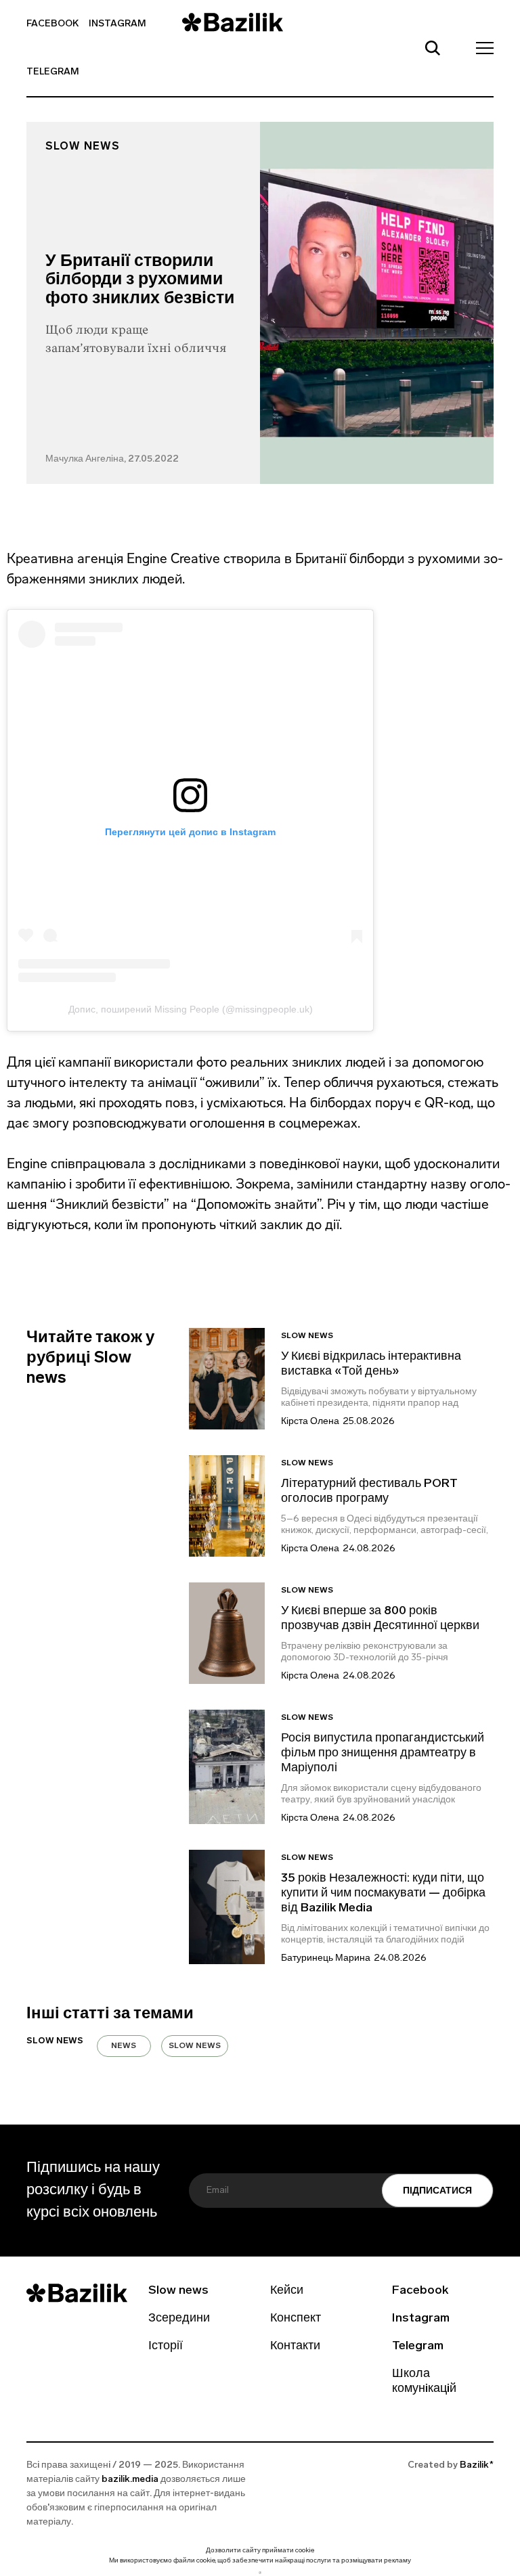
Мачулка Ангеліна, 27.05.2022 (112, 459)
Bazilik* (477, 2465)
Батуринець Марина (326, 1958)
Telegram (53, 72)
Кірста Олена (310, 1422)
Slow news (83, 147)
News (124, 2046)
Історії (166, 2347)
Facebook (52, 24)
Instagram (117, 24)
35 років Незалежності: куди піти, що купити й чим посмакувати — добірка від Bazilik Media (383, 1894)
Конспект (296, 2319)
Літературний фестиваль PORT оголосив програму (369, 1492)
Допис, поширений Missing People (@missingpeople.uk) (191, 1009)
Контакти (295, 2347)
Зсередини (179, 2319)
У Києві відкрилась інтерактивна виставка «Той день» (371, 1364)
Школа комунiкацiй (424, 2382)
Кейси (287, 2291)
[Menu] (481, 47)
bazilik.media (130, 2480)
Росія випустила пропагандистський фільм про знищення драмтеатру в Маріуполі (383, 1754)
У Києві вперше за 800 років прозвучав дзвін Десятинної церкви (380, 1619)
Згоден (260, 2572)
